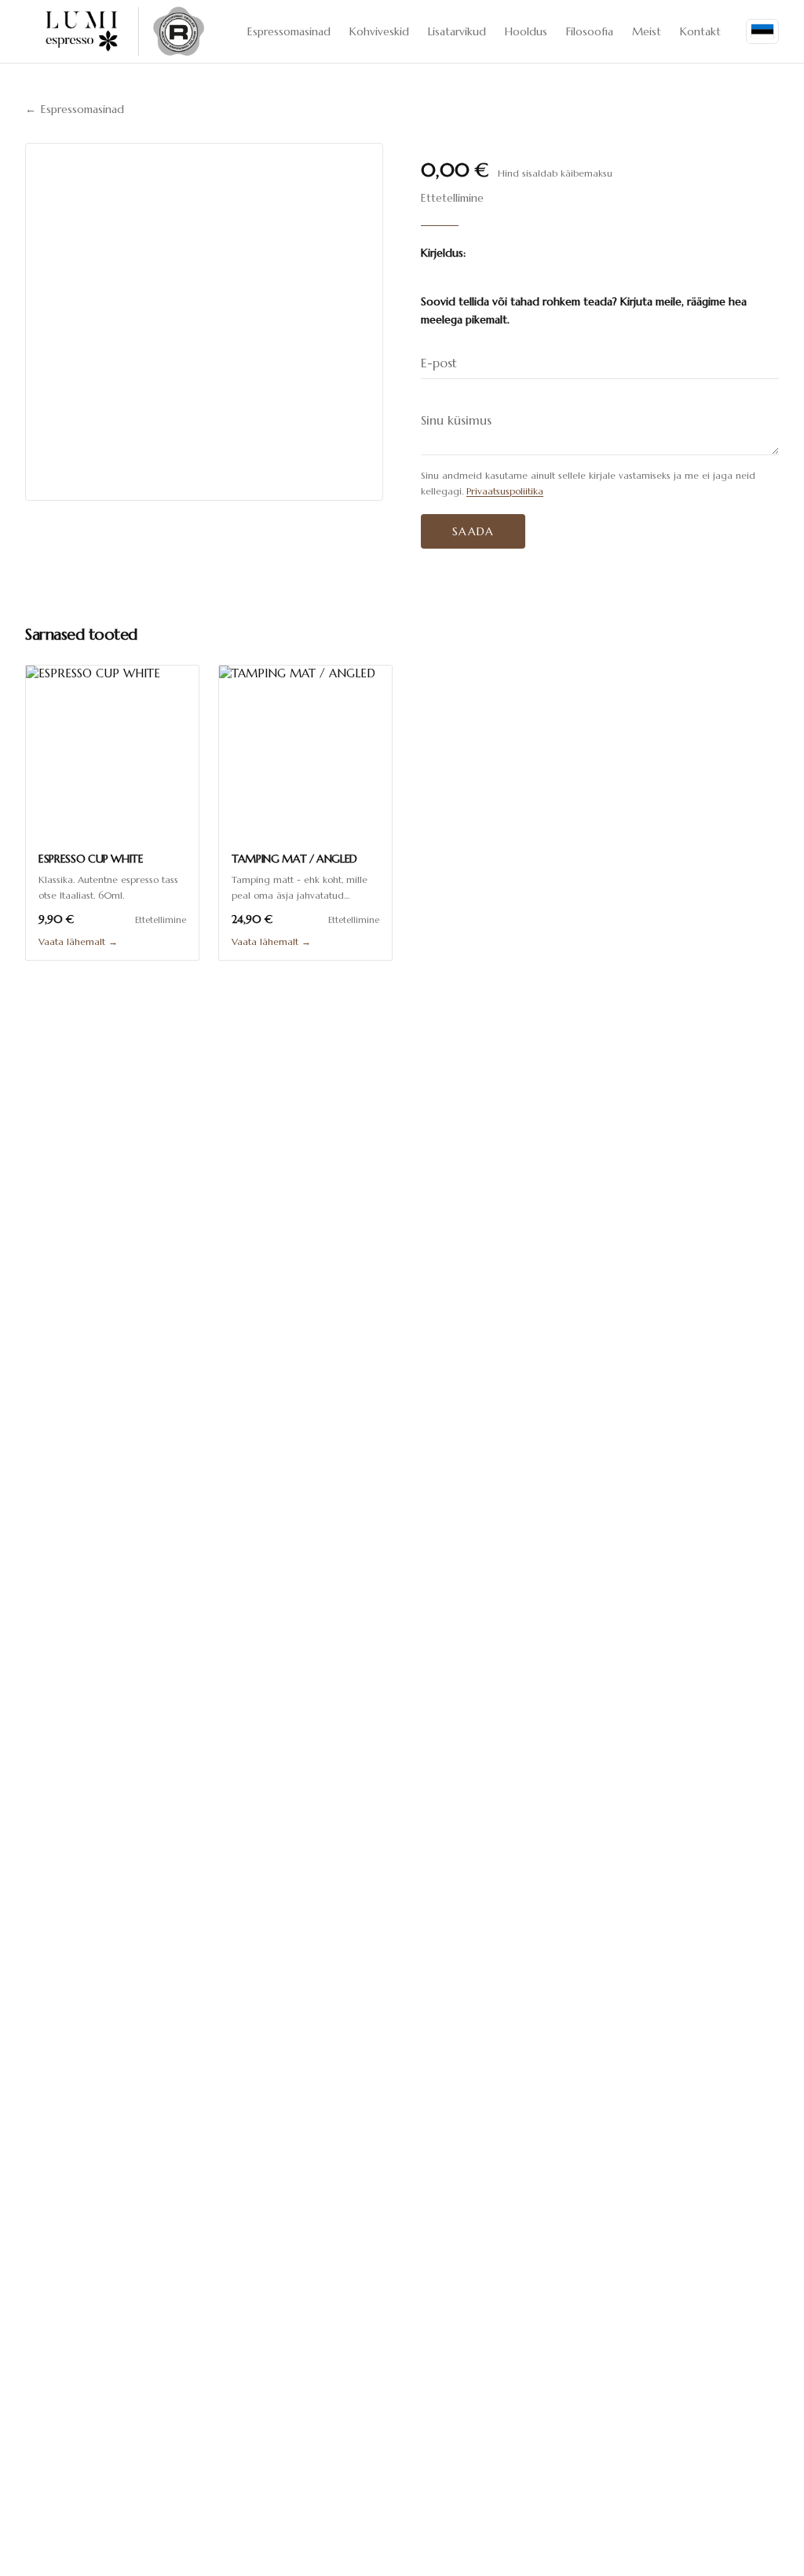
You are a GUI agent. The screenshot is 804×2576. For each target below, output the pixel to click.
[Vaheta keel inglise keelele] (762, 32)
